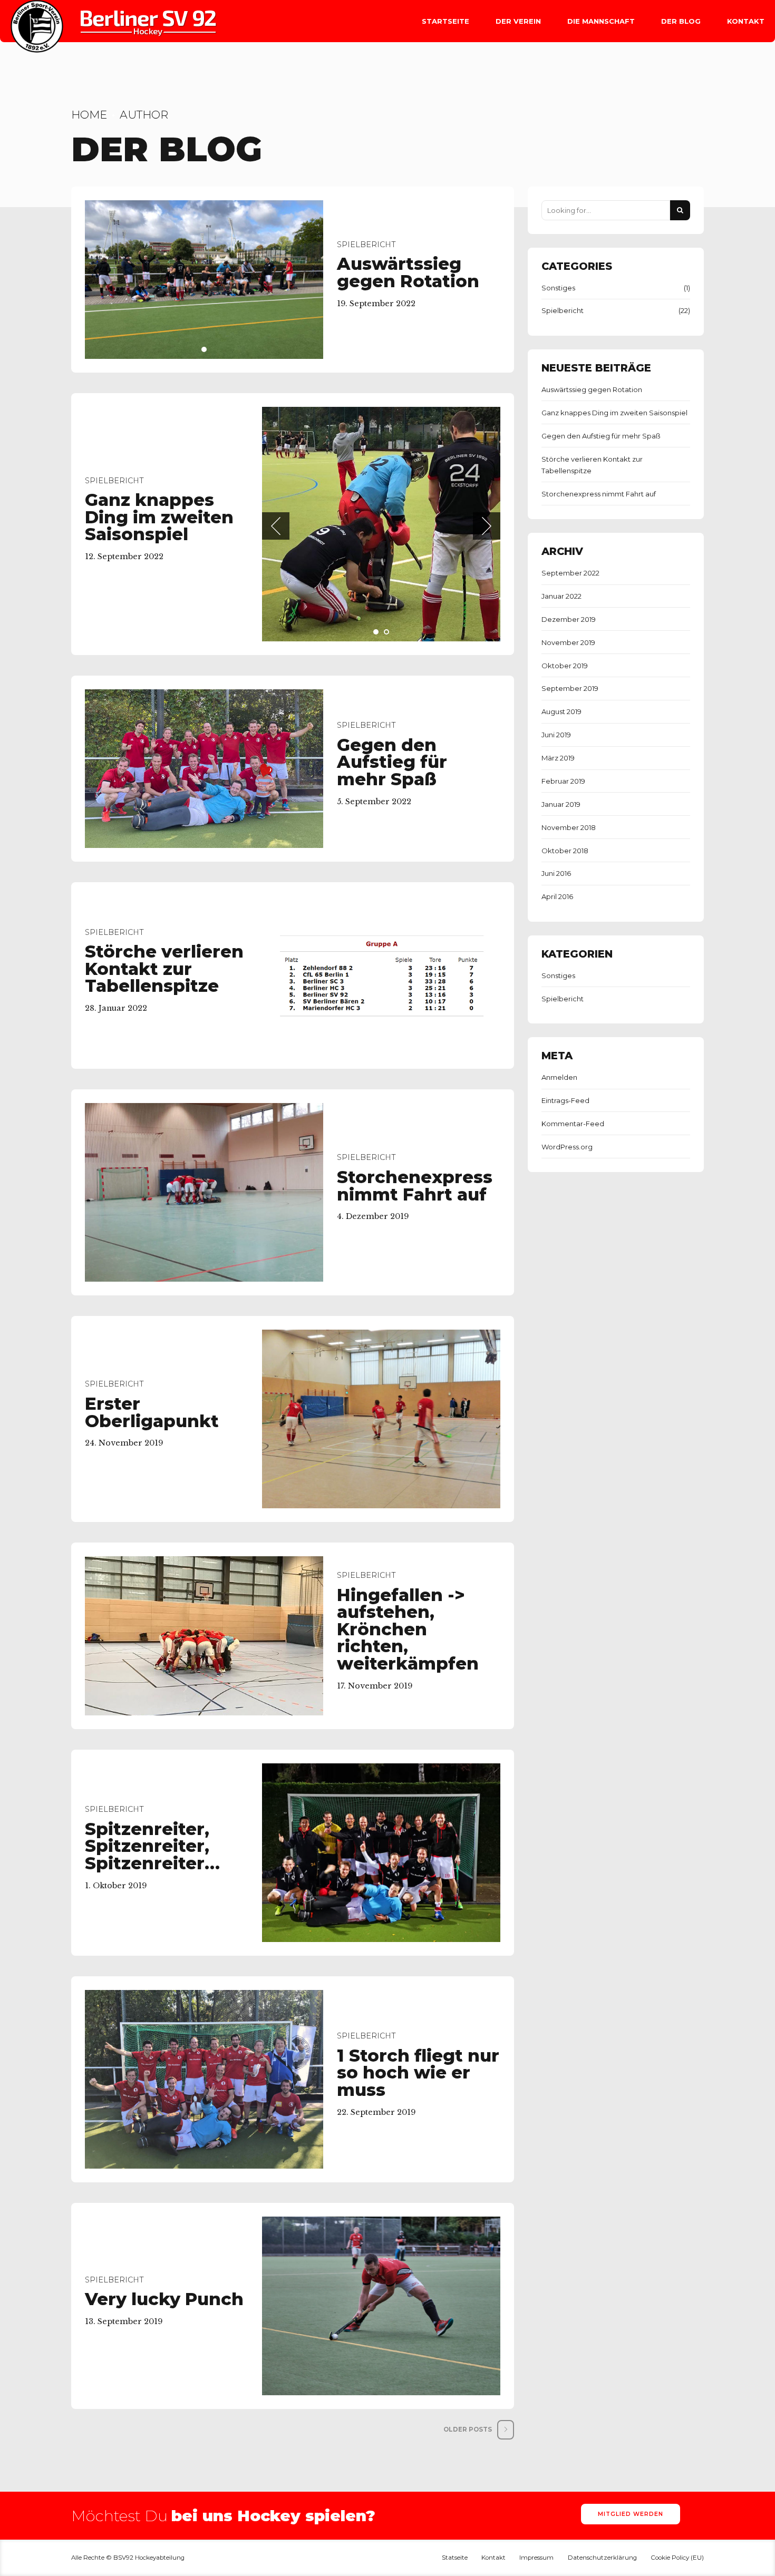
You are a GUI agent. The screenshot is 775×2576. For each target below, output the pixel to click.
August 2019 (561, 711)
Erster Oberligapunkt (152, 1331)
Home (89, 115)
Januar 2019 (561, 804)
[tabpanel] (204, 280)
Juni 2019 (556, 735)
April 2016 (557, 896)
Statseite (455, 2476)
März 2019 (558, 758)
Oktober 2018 (565, 851)
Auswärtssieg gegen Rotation (408, 272)
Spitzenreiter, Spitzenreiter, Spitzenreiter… (152, 1764)
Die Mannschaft (601, 21)
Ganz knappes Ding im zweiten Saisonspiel (159, 476)
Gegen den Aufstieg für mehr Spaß (392, 680)
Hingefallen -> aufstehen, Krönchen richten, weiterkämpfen (408, 1548)
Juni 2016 (556, 873)
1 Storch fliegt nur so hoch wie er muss (418, 1991)
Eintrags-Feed (565, 1100)
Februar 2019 (563, 781)
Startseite (445, 21)
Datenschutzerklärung (602, 2476)
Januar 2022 (561, 596)
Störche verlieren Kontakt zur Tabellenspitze (164, 887)
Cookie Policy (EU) (677, 2476)
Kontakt (746, 21)
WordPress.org (567, 1147)
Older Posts (468, 2348)
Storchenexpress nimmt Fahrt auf (415, 1105)
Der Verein (518, 21)
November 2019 (568, 642)
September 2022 (570, 573)
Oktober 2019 (565, 666)
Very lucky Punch (164, 2218)
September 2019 (570, 688)
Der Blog (681, 21)
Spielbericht (366, 245)
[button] (276, 485)
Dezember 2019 (569, 619)
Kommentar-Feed (573, 1124)
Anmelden (559, 1077)
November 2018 (569, 827)
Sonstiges (558, 288)
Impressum (536, 2476)
